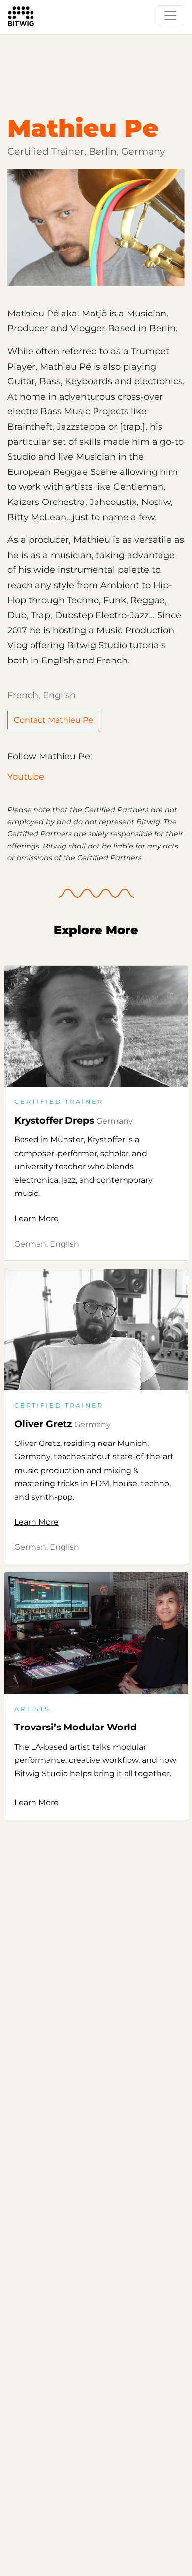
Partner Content (130, 37)
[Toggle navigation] (170, 15)
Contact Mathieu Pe (53, 720)
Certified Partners (43, 56)
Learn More (36, 1218)
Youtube (26, 777)
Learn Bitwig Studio (47, 37)
